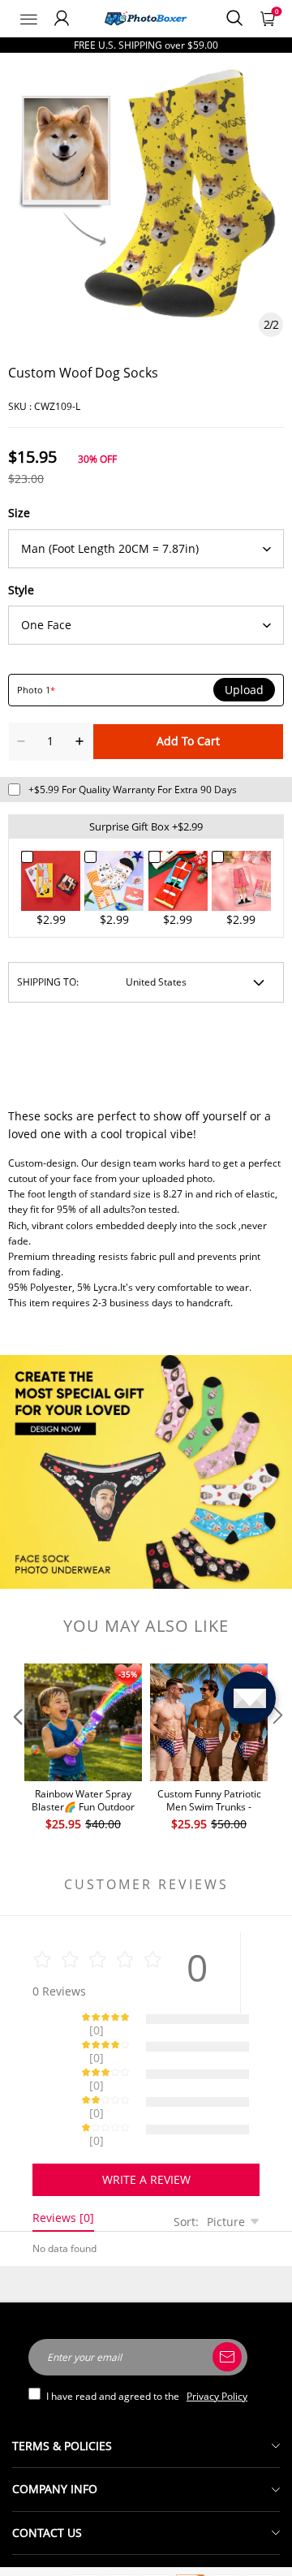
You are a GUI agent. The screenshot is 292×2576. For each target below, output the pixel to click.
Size (19, 513)
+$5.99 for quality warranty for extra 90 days (133, 790)
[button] (16, 1748)
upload (244, 690)
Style (21, 590)
